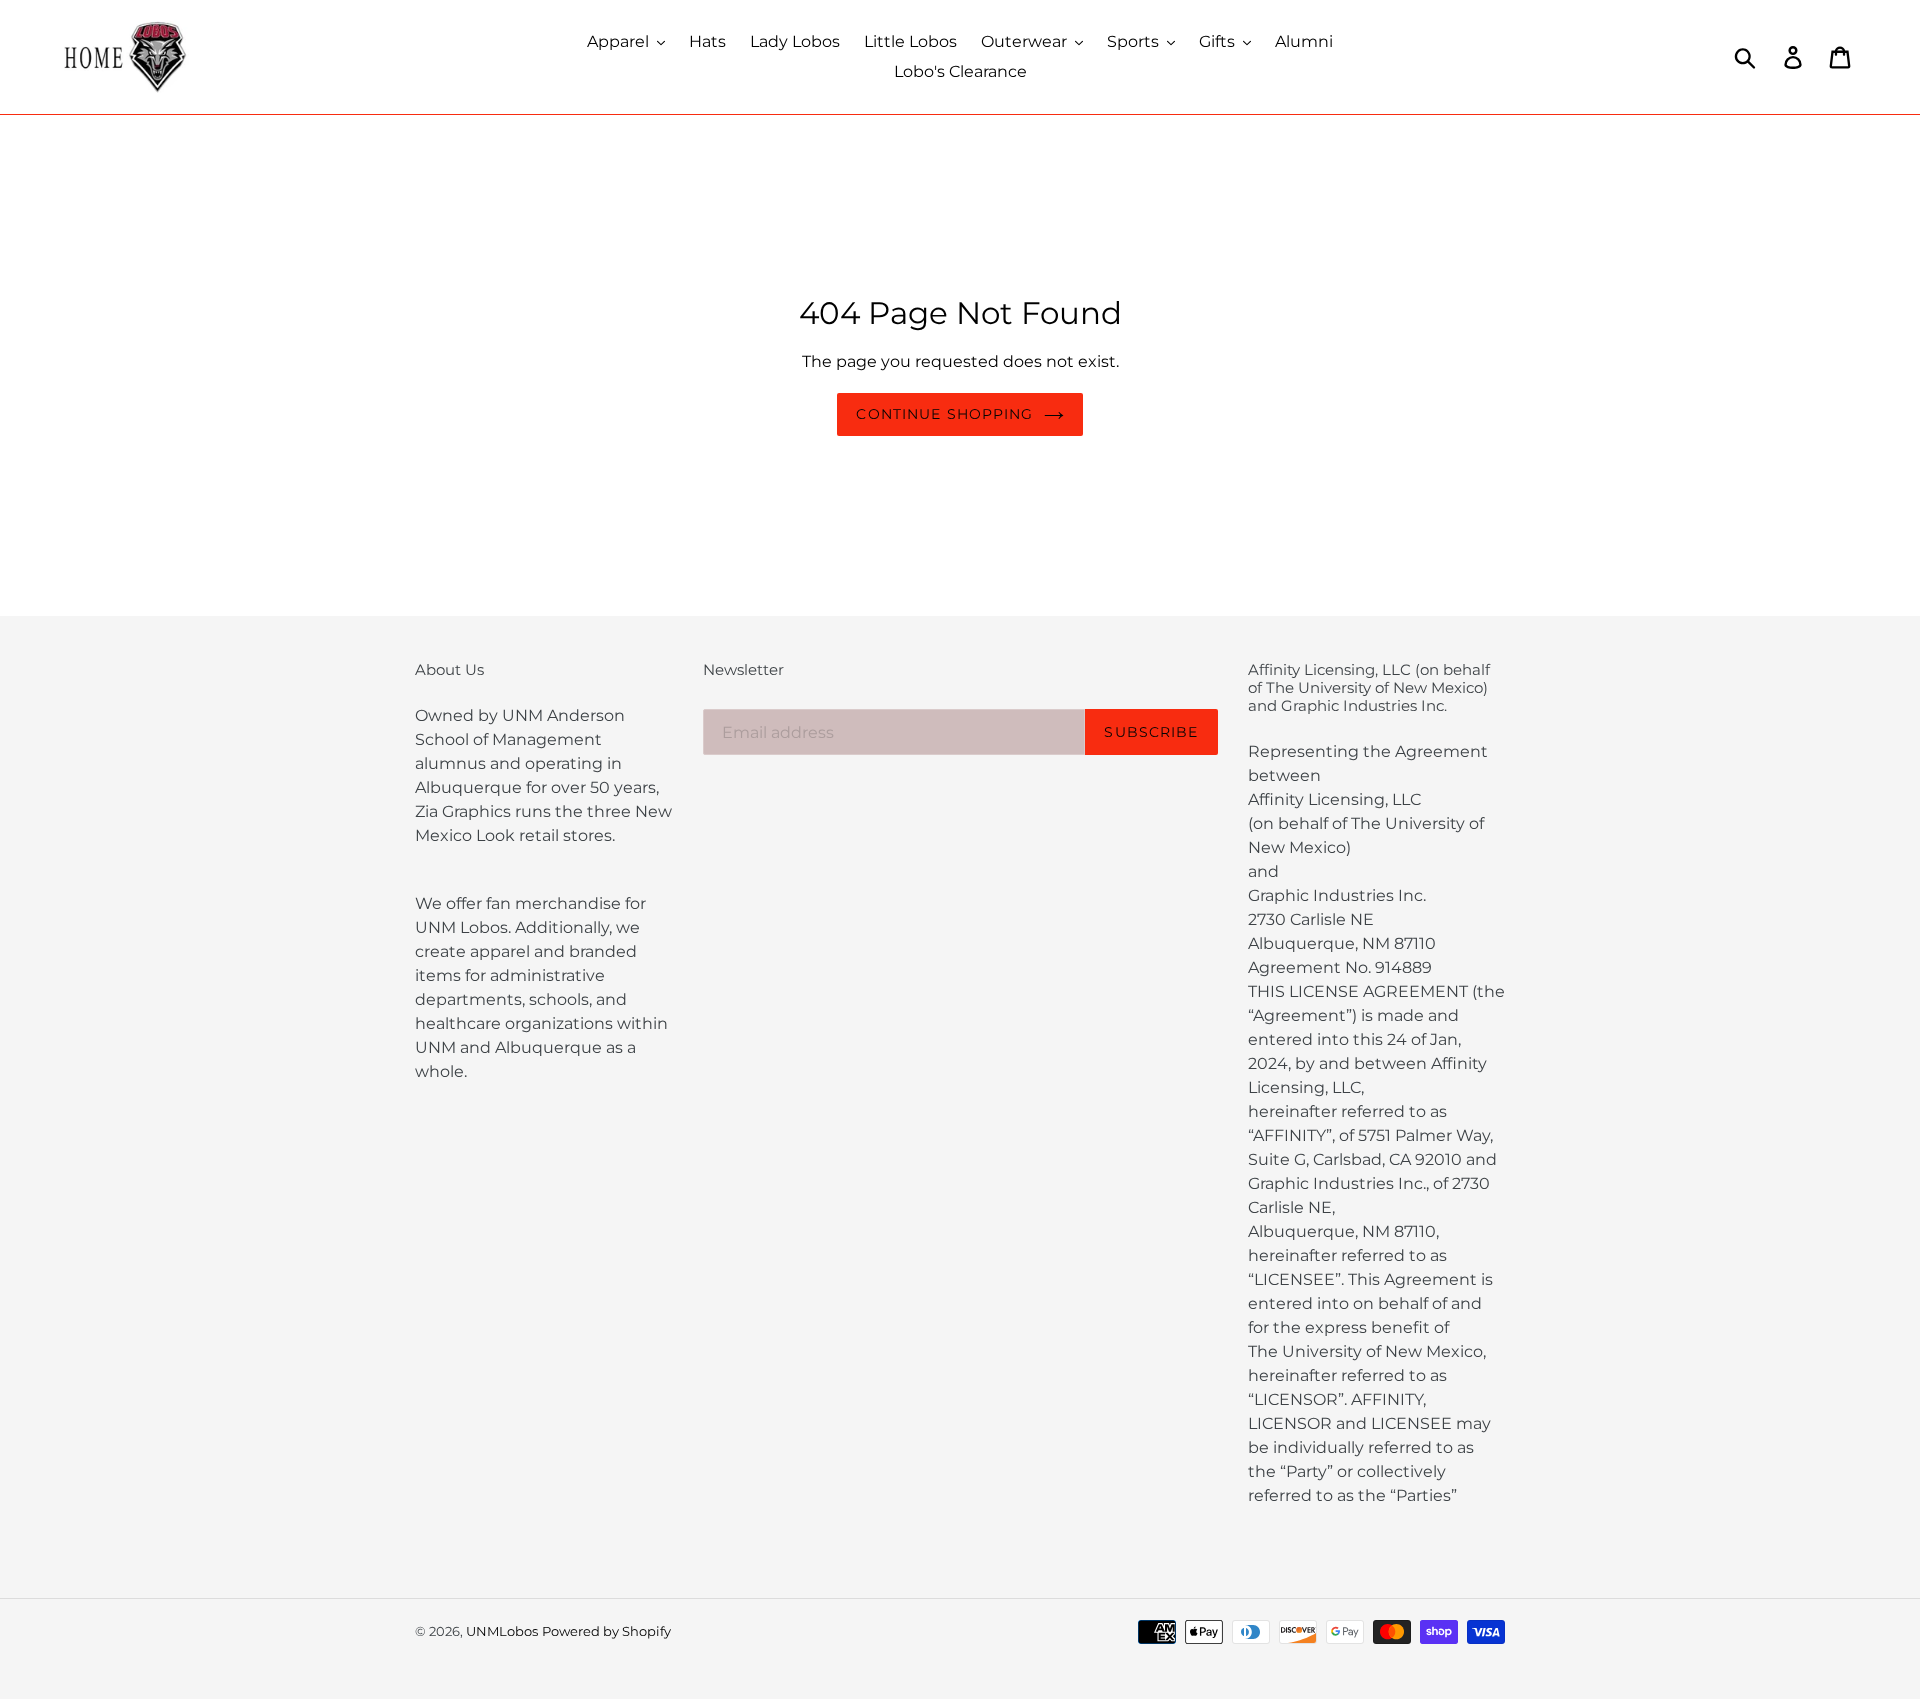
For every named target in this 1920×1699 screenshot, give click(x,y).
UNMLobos (502, 1631)
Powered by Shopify (606, 1631)
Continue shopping (944, 414)
